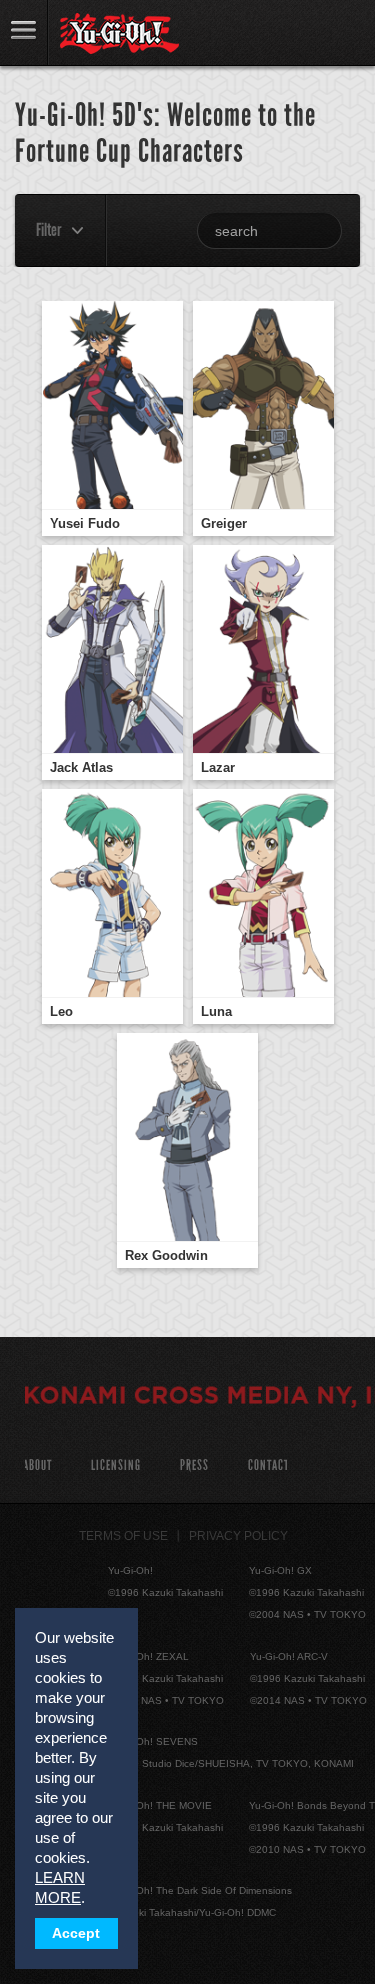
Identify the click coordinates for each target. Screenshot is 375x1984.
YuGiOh (119, 34)
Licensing (116, 1465)
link (24, 32)
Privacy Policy (238, 1536)
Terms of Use (123, 1536)
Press (194, 1465)
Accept (76, 1933)
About (37, 1465)
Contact (268, 1465)
